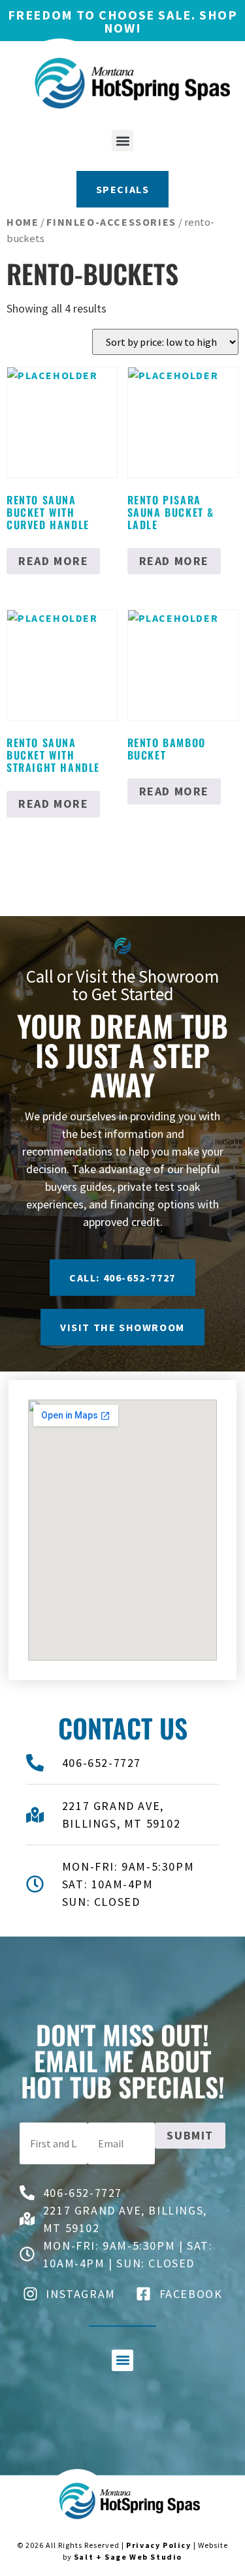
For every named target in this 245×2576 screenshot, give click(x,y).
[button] (122, 141)
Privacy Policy (158, 2545)
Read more (53, 561)
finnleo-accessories (111, 222)
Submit (190, 2135)
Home (23, 222)
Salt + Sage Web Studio (128, 2557)
